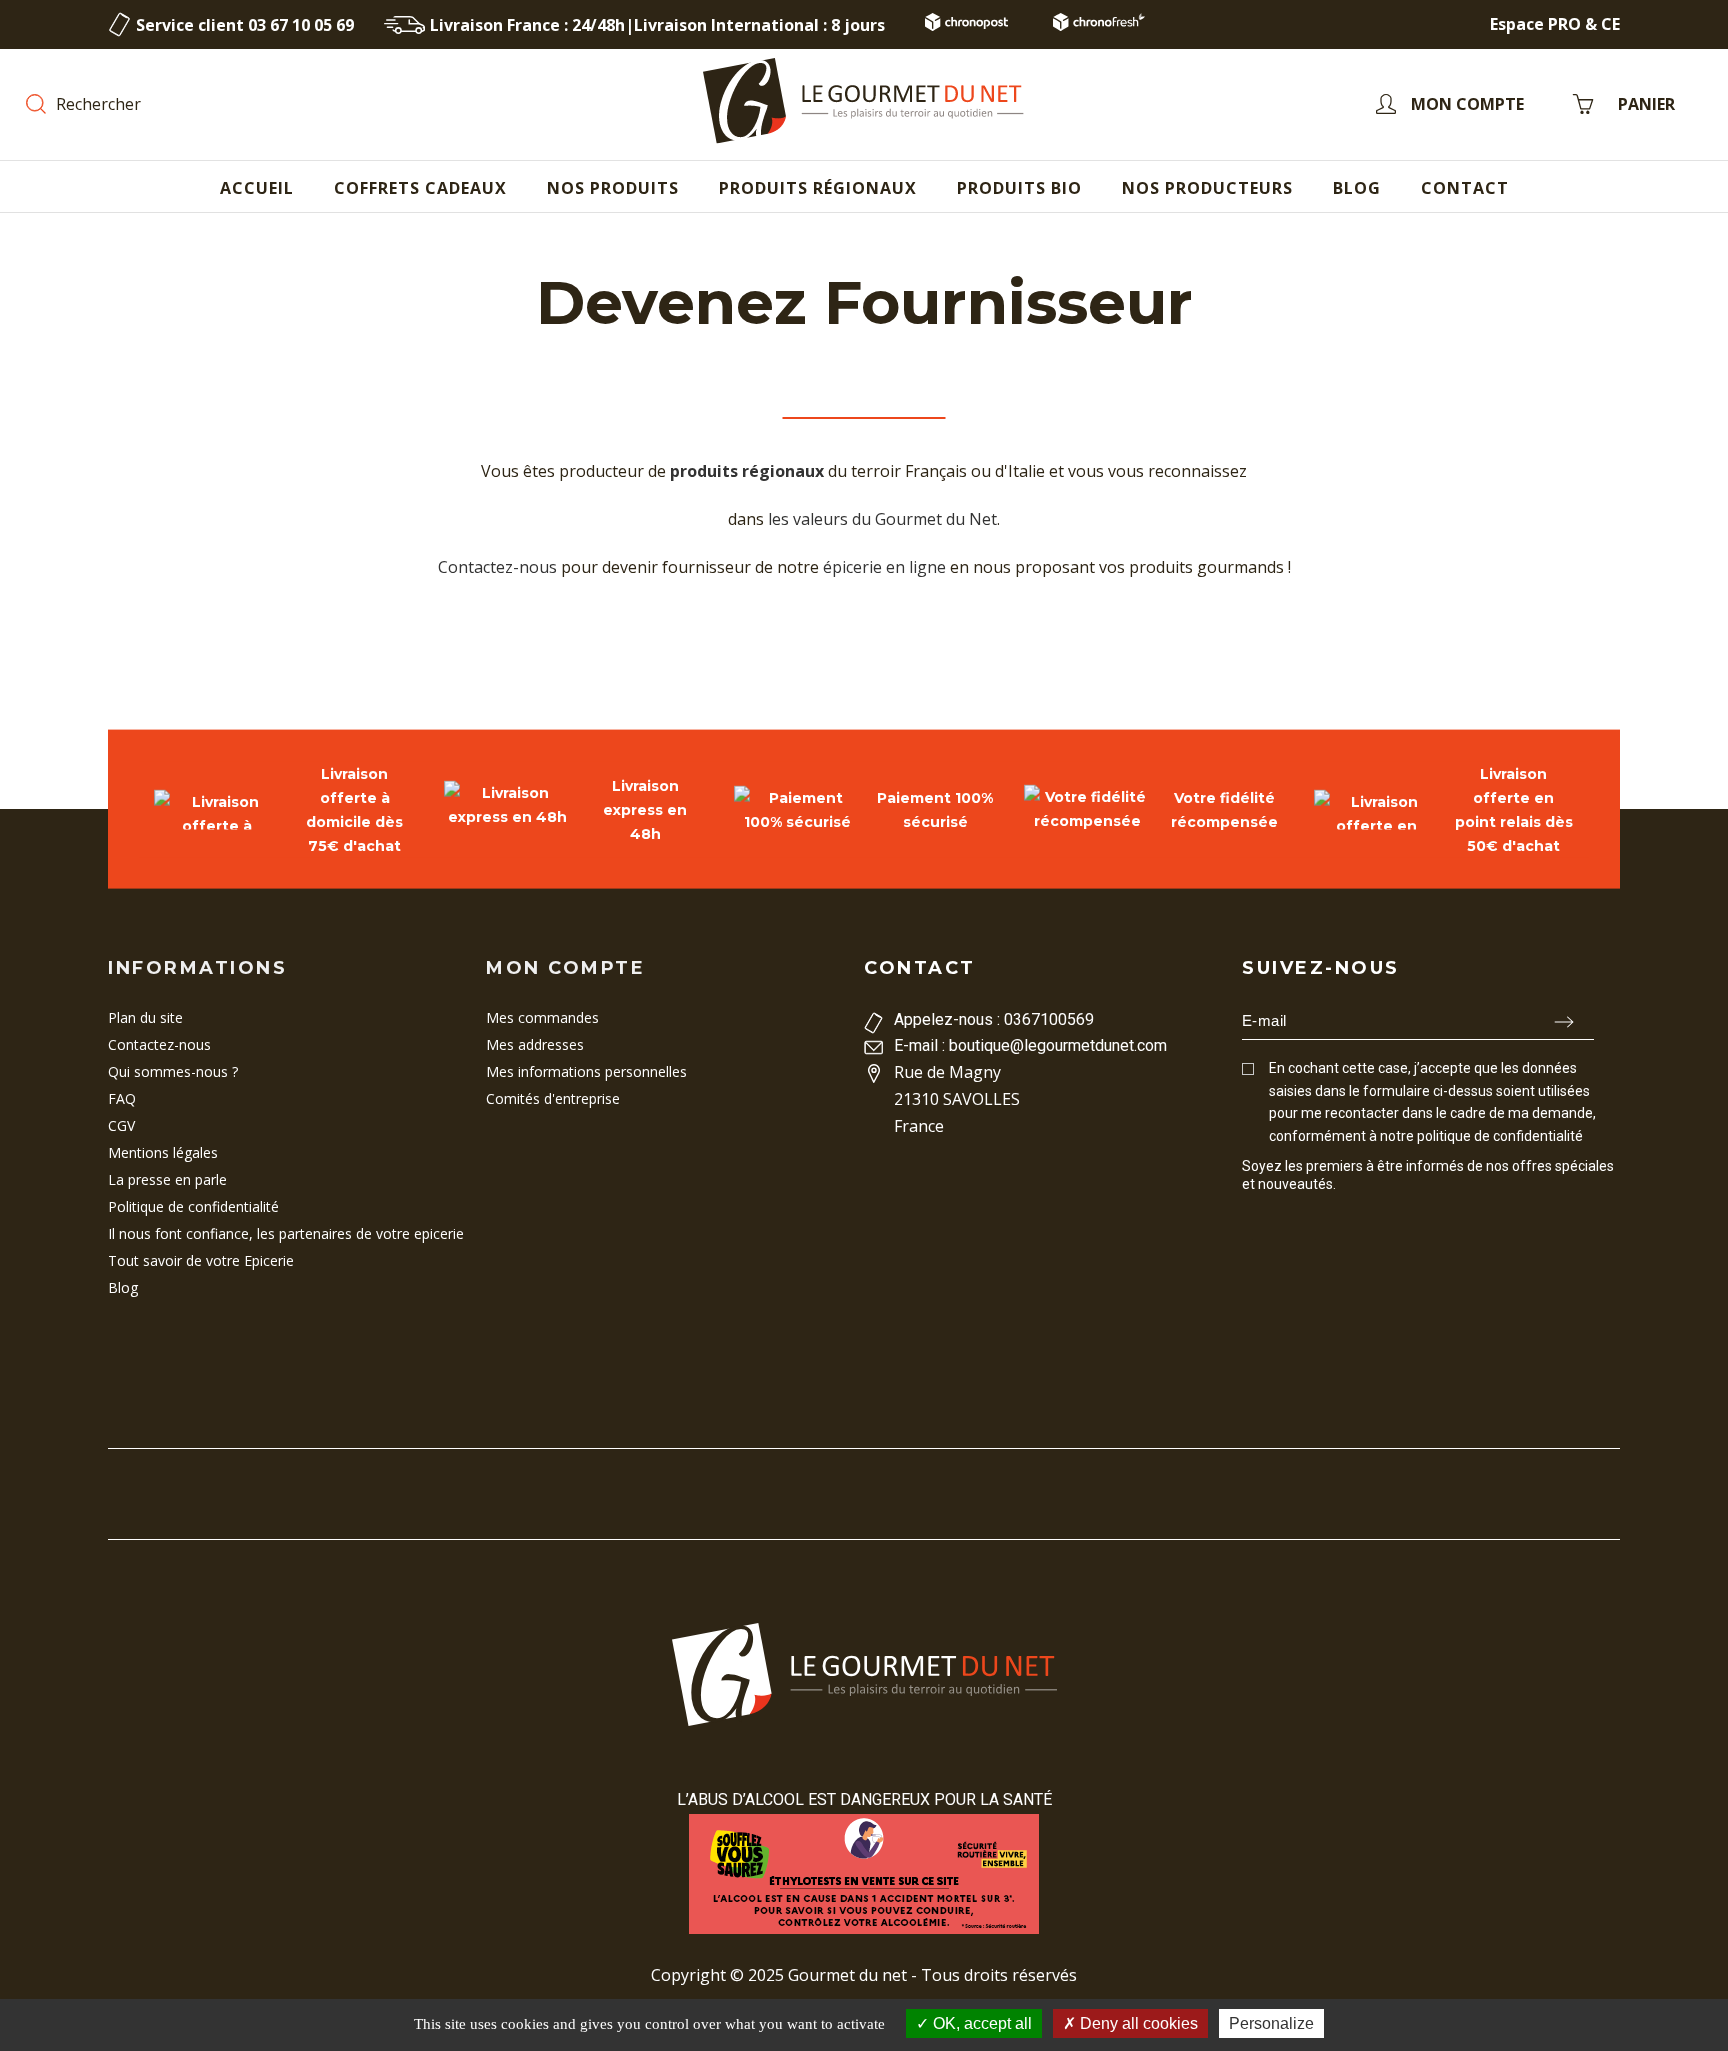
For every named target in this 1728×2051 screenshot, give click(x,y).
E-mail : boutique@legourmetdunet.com (1030, 1045)
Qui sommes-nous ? (173, 1071)
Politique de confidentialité (193, 1206)
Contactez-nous (497, 567)
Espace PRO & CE (1555, 24)
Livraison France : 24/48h (527, 25)
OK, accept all (980, 2023)
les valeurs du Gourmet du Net (882, 519)
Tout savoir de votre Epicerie (201, 1260)
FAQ (122, 1098)
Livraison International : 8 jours (759, 25)
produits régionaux (747, 471)
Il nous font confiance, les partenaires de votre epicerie (286, 1233)
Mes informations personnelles (586, 1071)
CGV (121, 1125)
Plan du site (145, 1017)
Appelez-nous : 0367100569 (994, 1019)
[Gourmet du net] (863, 104)
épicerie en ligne (884, 567)
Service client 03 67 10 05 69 (245, 25)
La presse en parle (167, 1179)
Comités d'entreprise (553, 1098)
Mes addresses (535, 1044)
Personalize (1271, 2023)
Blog (123, 1287)
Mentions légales (163, 1152)
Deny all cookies (1137, 2023)
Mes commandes (542, 1017)
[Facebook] (1250, 1221)
